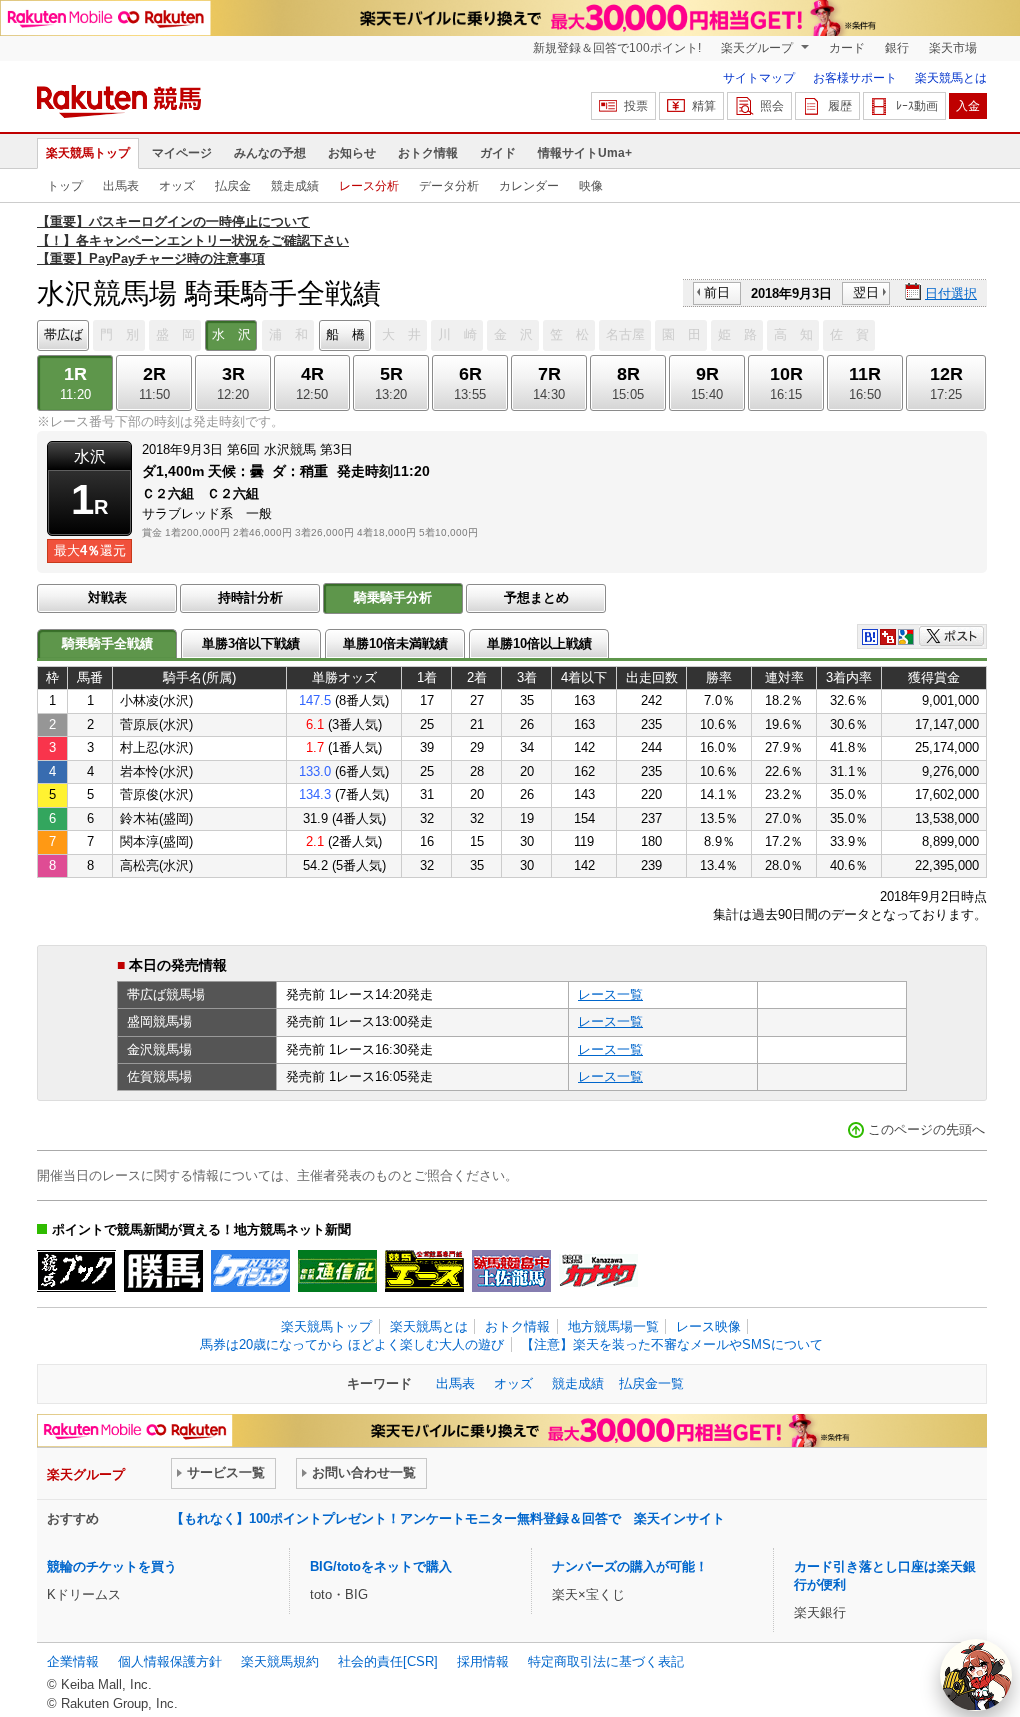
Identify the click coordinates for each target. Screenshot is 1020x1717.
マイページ (182, 153)
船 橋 (345, 334)
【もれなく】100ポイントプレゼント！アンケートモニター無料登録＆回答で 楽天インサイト (448, 1518)
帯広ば (63, 334)
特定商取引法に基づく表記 (606, 1661)
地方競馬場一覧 (613, 1326)
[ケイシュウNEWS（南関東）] (250, 1271)
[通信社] (337, 1271)
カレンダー (529, 186)
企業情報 (73, 1661)
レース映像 (708, 1326)
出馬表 (121, 186)
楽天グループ (758, 48)
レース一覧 (610, 994)
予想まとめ (536, 597)
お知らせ (352, 153)
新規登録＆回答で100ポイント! (617, 48)
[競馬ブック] (76, 1271)
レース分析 (369, 186)
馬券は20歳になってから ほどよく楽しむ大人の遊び (352, 1344)
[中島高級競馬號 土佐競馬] (511, 1271)
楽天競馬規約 (280, 1661)
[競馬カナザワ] (598, 1271)
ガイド (498, 153)
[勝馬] (163, 1271)
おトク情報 (428, 153)
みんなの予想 (270, 153)
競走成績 (295, 186)
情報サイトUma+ (585, 153)
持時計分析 (250, 597)
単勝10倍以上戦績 (539, 643)
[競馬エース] (424, 1271)
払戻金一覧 (651, 1383)
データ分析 (449, 186)
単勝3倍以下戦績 (251, 643)
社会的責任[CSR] (388, 1661)
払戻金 (233, 186)
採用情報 (483, 1661)
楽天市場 (953, 48)
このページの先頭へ (926, 1129)
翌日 (866, 292)
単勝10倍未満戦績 (395, 643)
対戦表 (107, 597)
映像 (591, 186)
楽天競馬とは (951, 78)
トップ (65, 186)
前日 (717, 292)
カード (847, 48)
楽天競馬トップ (88, 153)
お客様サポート (855, 78)
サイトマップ (759, 78)
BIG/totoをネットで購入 (381, 1566)
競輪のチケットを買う (112, 1566)
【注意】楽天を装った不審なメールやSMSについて (672, 1344)
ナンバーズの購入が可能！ (630, 1566)
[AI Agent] (976, 1675)
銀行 (897, 48)
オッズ (177, 186)
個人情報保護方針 (170, 1661)
